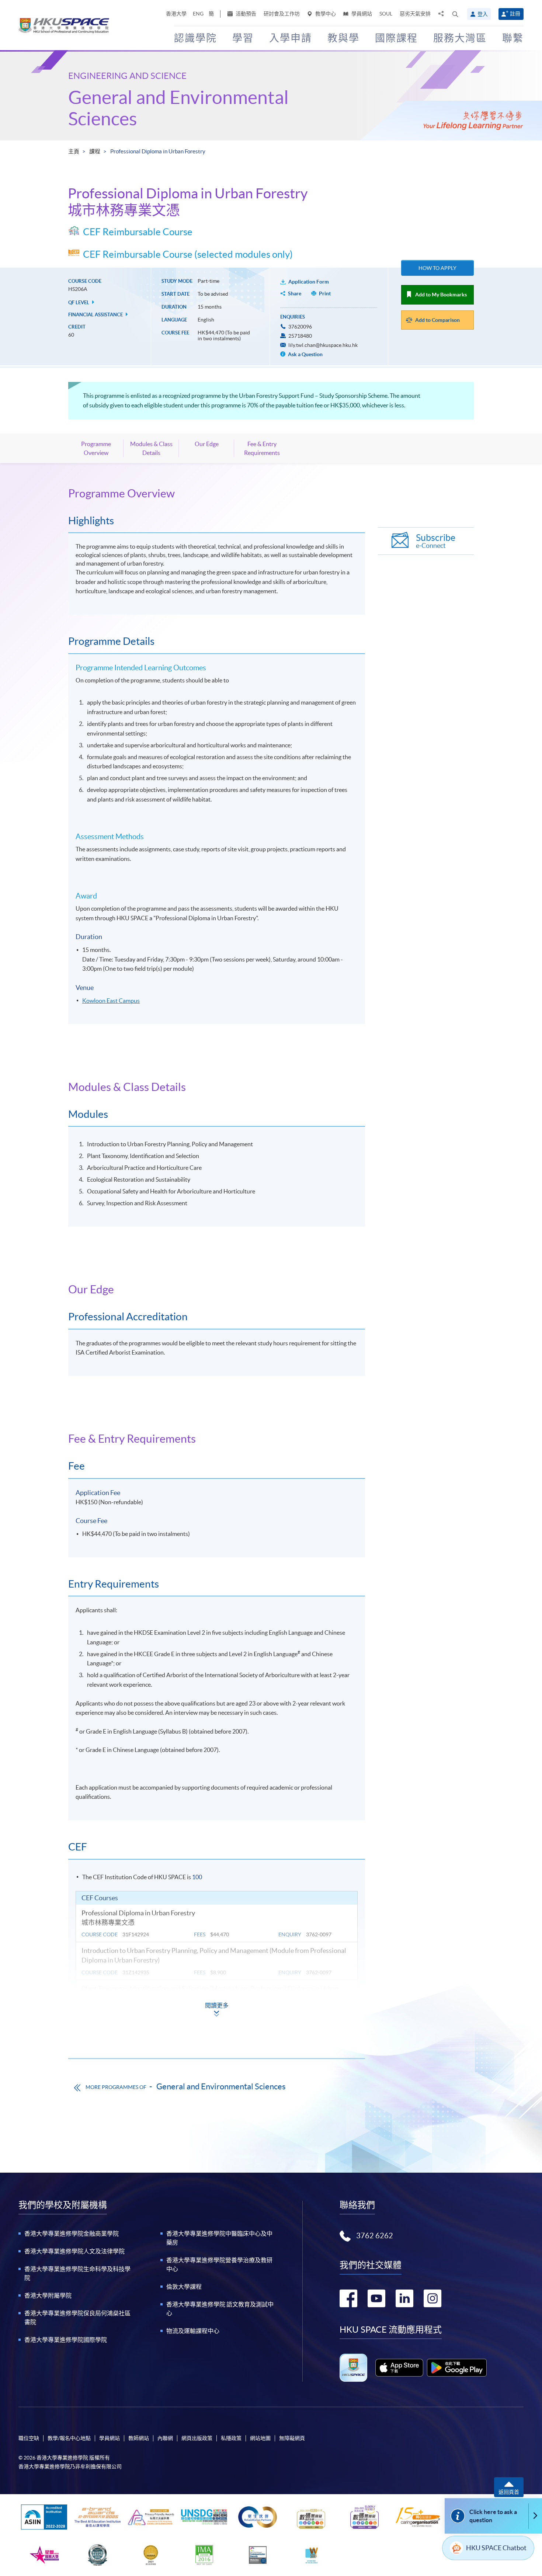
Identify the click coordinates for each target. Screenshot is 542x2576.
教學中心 (325, 14)
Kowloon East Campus (111, 1001)
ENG (198, 14)
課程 (95, 151)
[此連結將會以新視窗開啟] (399, 2368)
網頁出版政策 (197, 2438)
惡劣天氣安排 (415, 14)
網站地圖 (260, 2438)
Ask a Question (305, 354)
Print (325, 293)
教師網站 (139, 2438)
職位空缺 (29, 2438)
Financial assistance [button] (96, 315)
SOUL (386, 14)
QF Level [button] (79, 303)
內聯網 (165, 2438)
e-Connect (436, 541)
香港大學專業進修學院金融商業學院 (72, 2233)
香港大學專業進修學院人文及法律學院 (74, 2251)
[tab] (217, 493)
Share (295, 293)
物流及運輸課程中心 (193, 2331)
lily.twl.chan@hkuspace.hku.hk (323, 345)
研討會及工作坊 (282, 14)
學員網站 (361, 14)
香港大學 (176, 14)
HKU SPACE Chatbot (496, 2548)
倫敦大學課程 (184, 2287)
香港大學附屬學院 (48, 2295)
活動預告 (245, 14)
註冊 (515, 14)
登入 (483, 14)
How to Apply (437, 268)
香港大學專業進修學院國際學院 (66, 2340)
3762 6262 (375, 2236)
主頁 (74, 151)
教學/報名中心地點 (69, 2438)
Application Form (309, 282)
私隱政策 (231, 2438)
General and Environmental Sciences (221, 2086)
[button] (455, 14)
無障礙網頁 (292, 2438)
